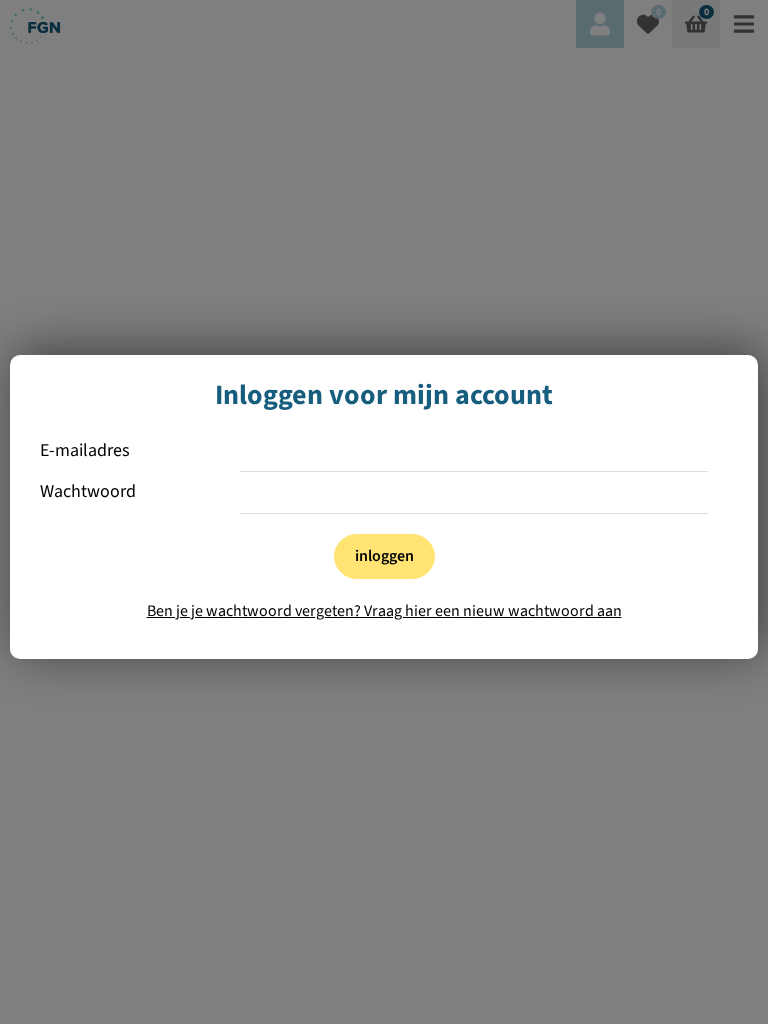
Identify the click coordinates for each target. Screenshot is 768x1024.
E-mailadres (85, 451)
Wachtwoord (88, 492)
